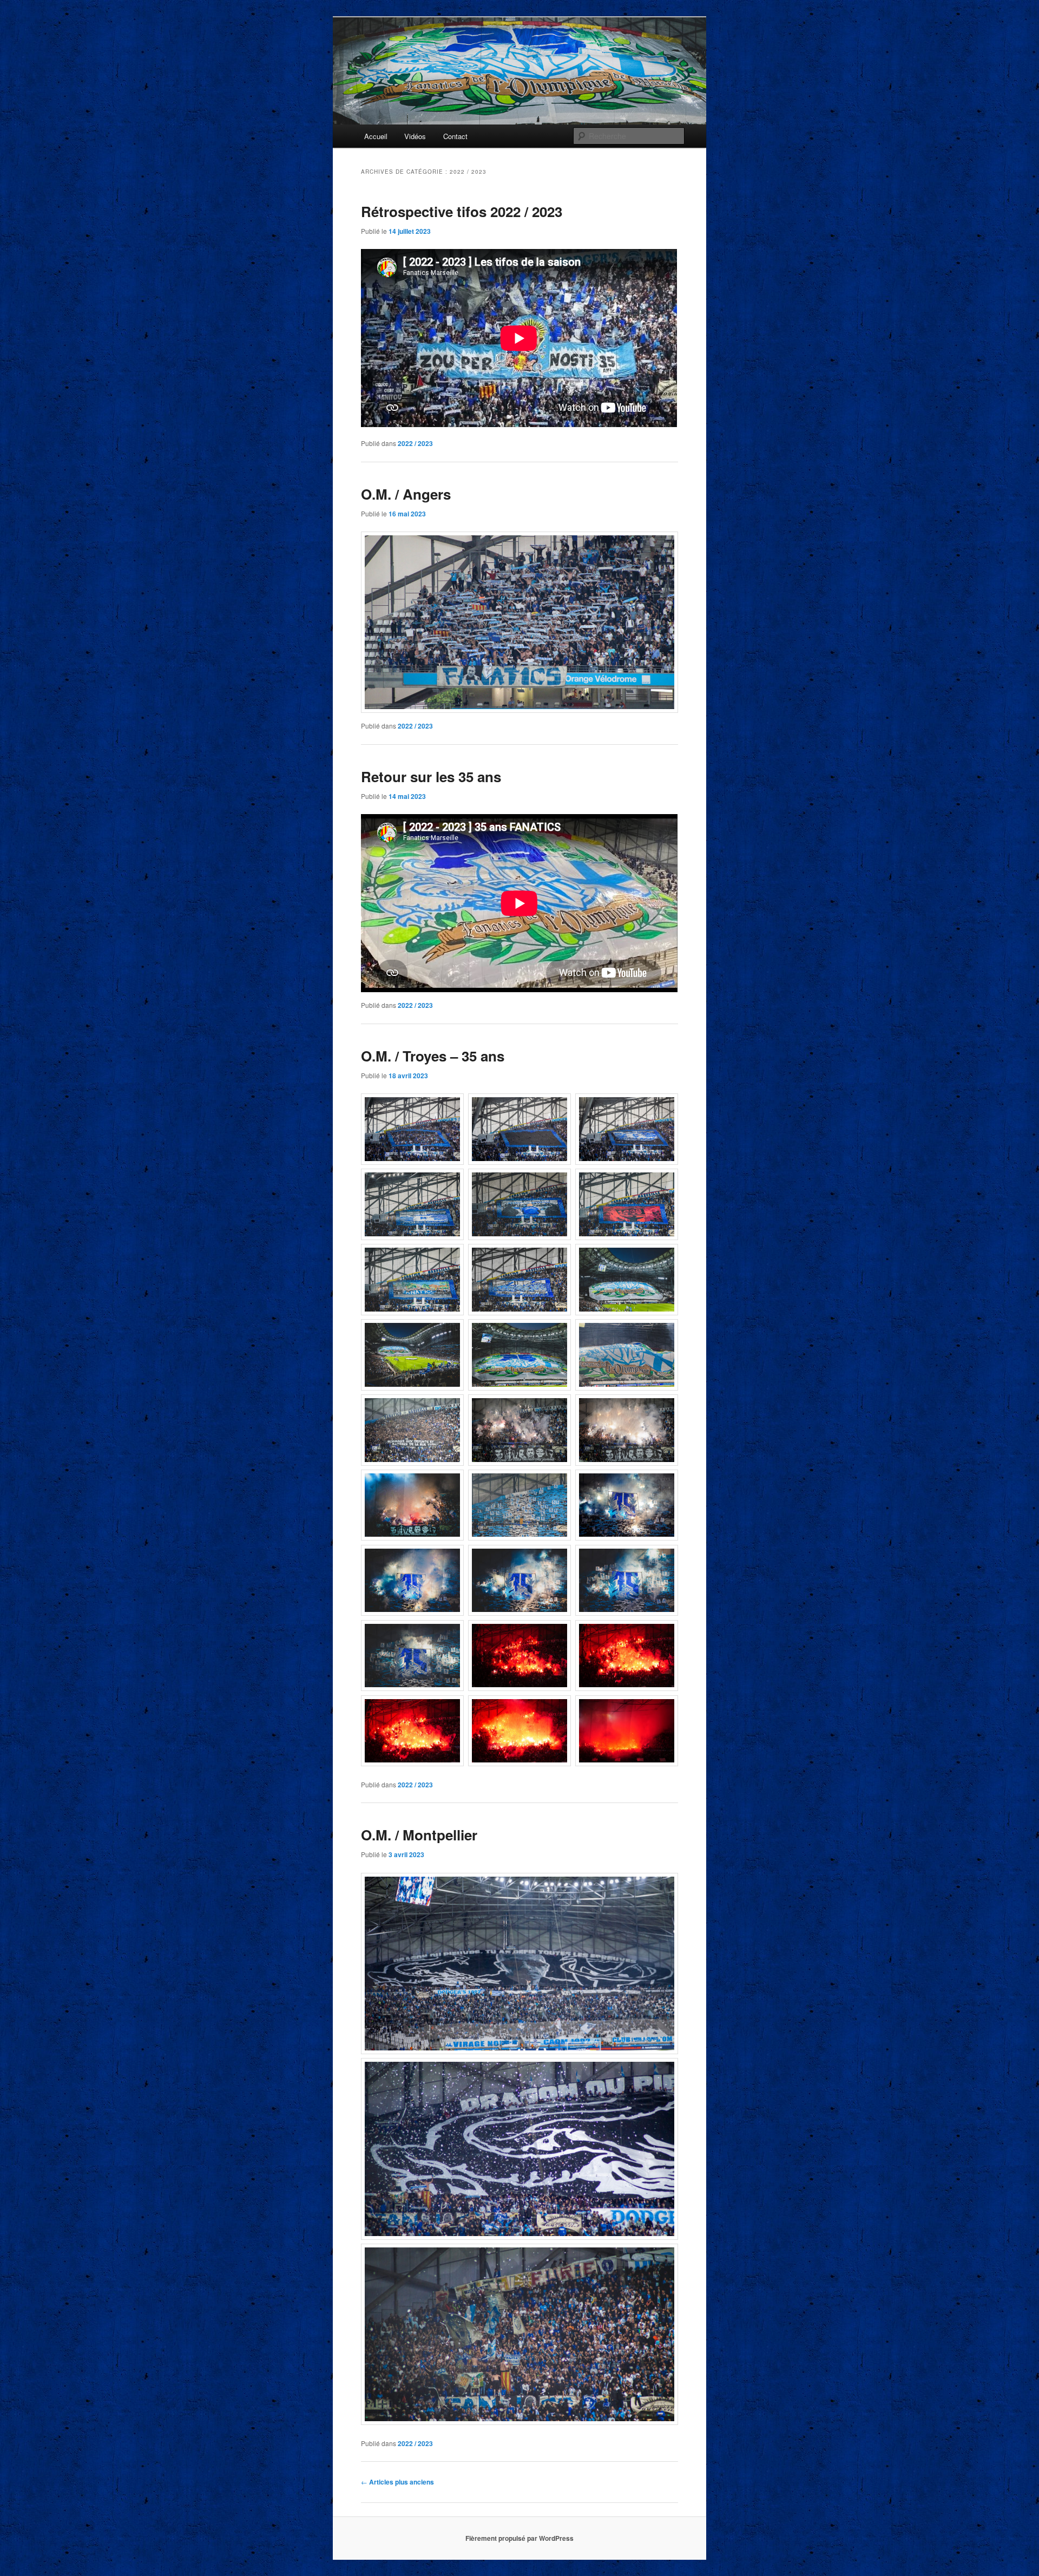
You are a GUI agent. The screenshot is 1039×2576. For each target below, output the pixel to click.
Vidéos (415, 136)
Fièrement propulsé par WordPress (519, 2538)
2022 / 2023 (415, 443)
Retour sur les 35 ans (431, 776)
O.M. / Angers (406, 494)
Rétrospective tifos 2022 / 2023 (462, 211)
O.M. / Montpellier (419, 1835)
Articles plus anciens (397, 2482)
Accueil (376, 136)
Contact (455, 136)
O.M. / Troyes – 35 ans (433, 1056)
